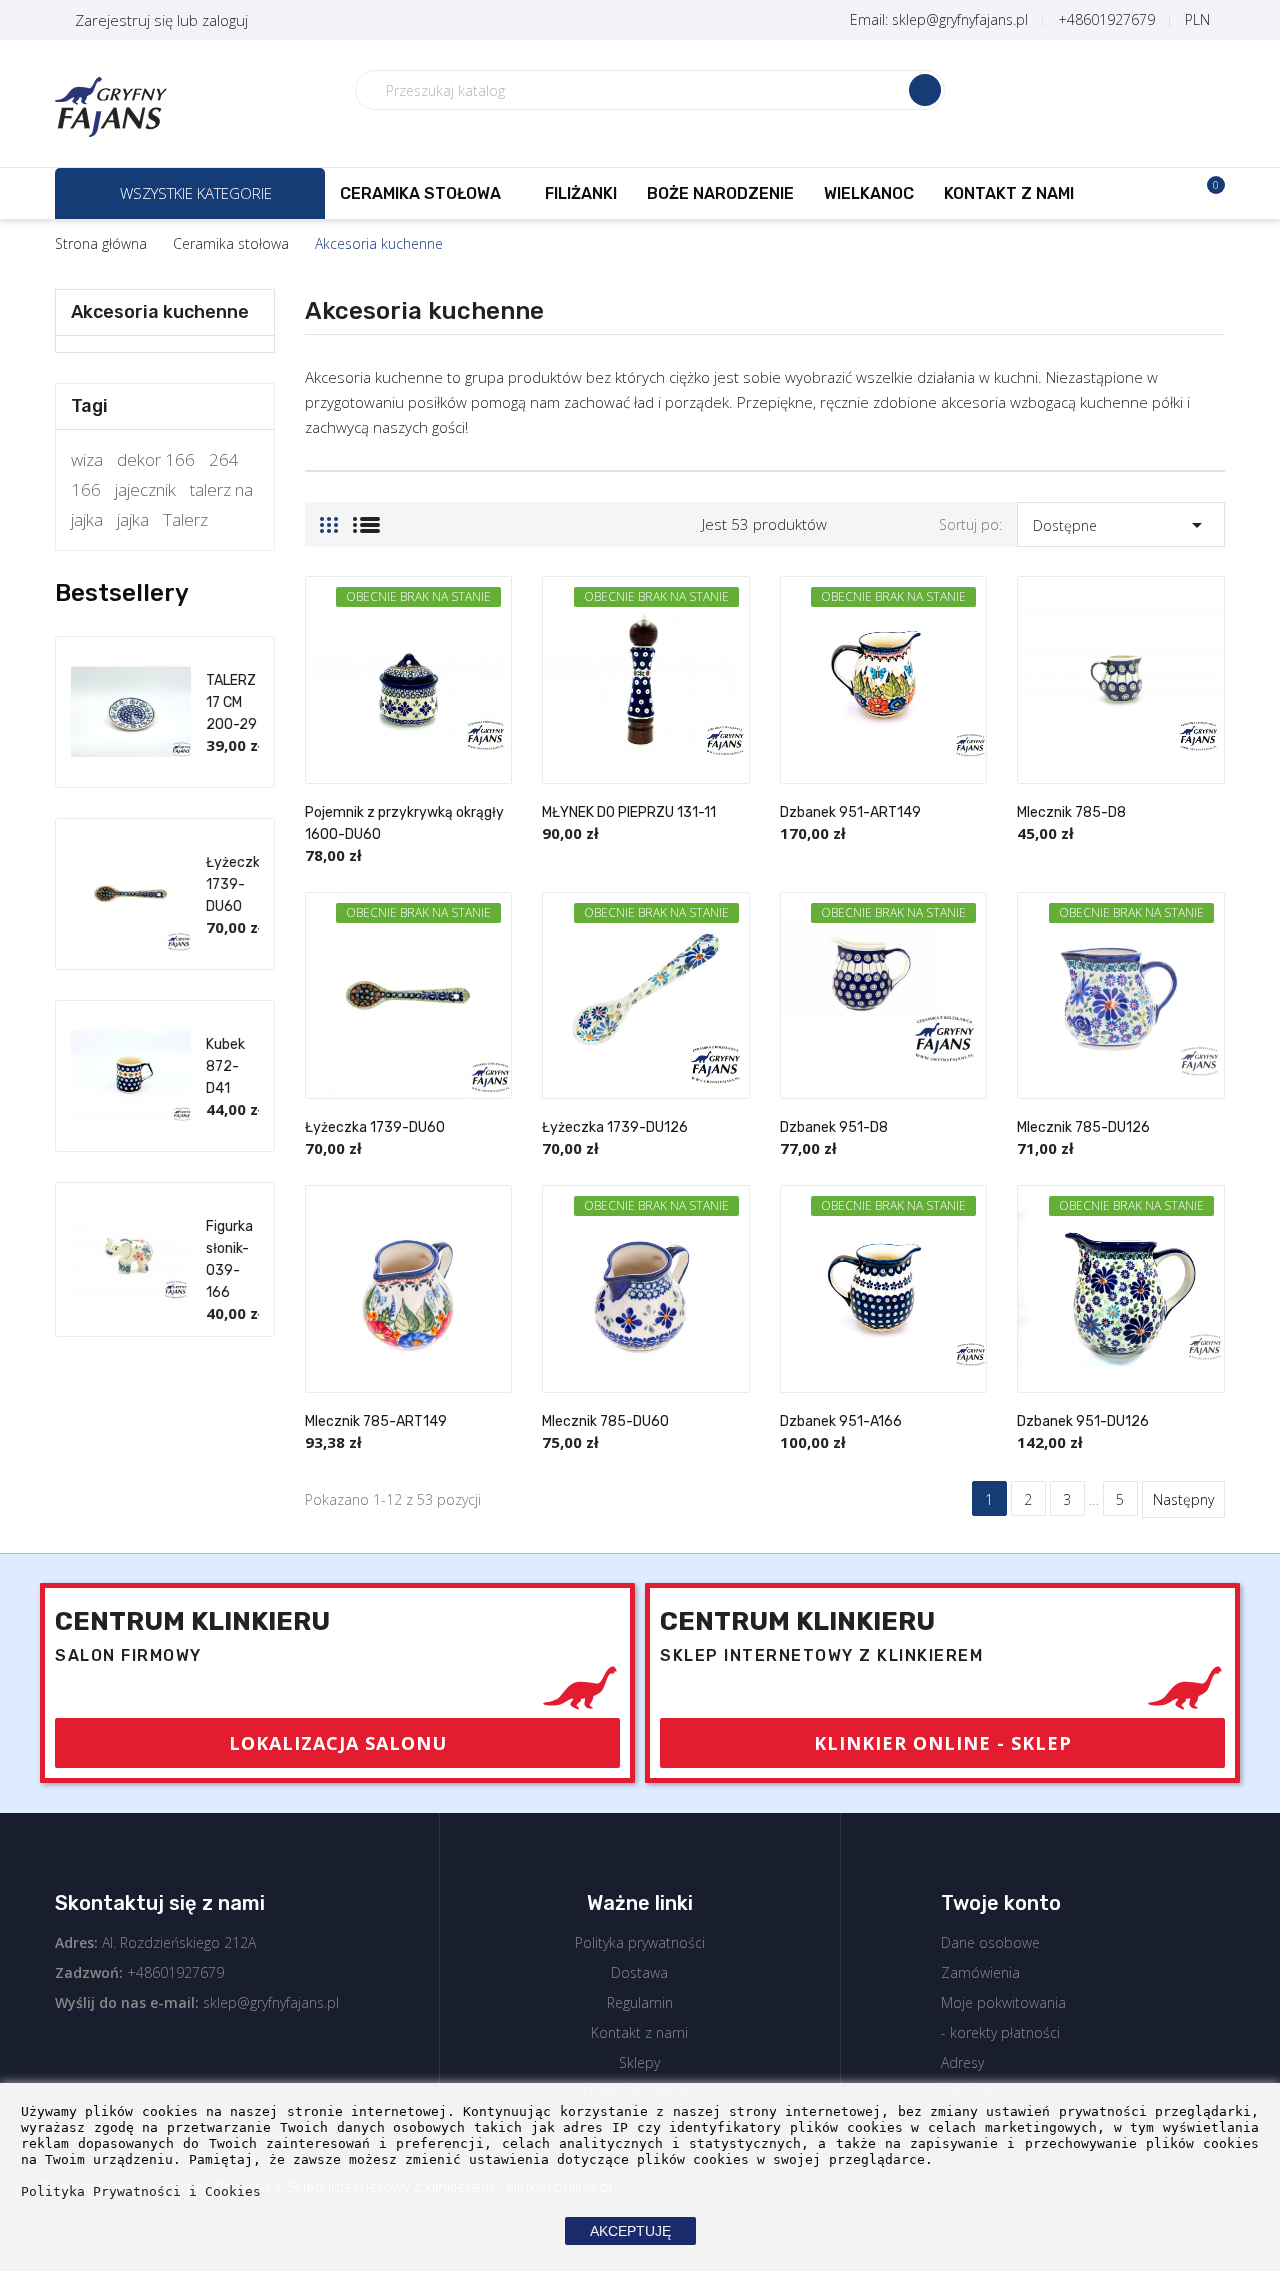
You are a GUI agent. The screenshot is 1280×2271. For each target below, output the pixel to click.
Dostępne (1121, 525)
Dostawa (639, 1972)
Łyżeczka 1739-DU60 (237, 884)
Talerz (185, 519)
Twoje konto (1001, 1903)
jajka (133, 519)
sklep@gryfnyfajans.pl (271, 2002)
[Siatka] (329, 517)
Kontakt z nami (639, 2032)
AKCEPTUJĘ (630, 2231)
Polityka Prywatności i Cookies (141, 2191)
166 (86, 489)
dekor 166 (156, 459)
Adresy (962, 2062)
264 (224, 459)
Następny (1183, 1499)
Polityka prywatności (640, 1942)
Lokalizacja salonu (338, 1743)
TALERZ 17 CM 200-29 (231, 702)
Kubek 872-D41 (225, 1066)
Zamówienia (980, 1972)
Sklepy (639, 2062)
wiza (87, 459)
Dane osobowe (990, 1942)
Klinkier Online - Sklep (943, 1743)
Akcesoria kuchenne (160, 312)
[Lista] (366, 517)
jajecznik (145, 489)
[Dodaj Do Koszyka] (492, 831)
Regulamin (640, 2002)
